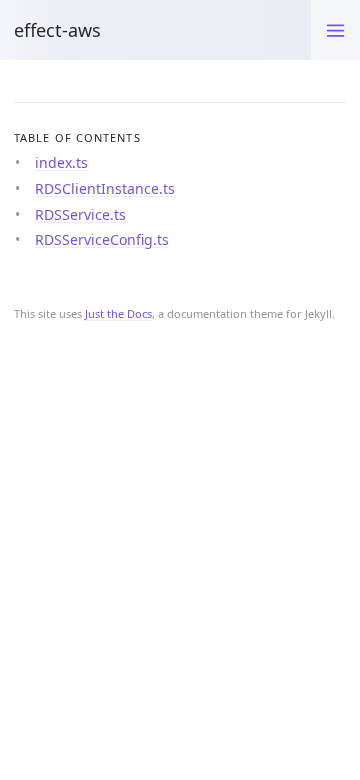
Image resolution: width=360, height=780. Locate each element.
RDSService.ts (80, 214)
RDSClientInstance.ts (105, 188)
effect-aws (57, 30)
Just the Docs (118, 313)
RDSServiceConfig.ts (102, 239)
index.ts (61, 162)
